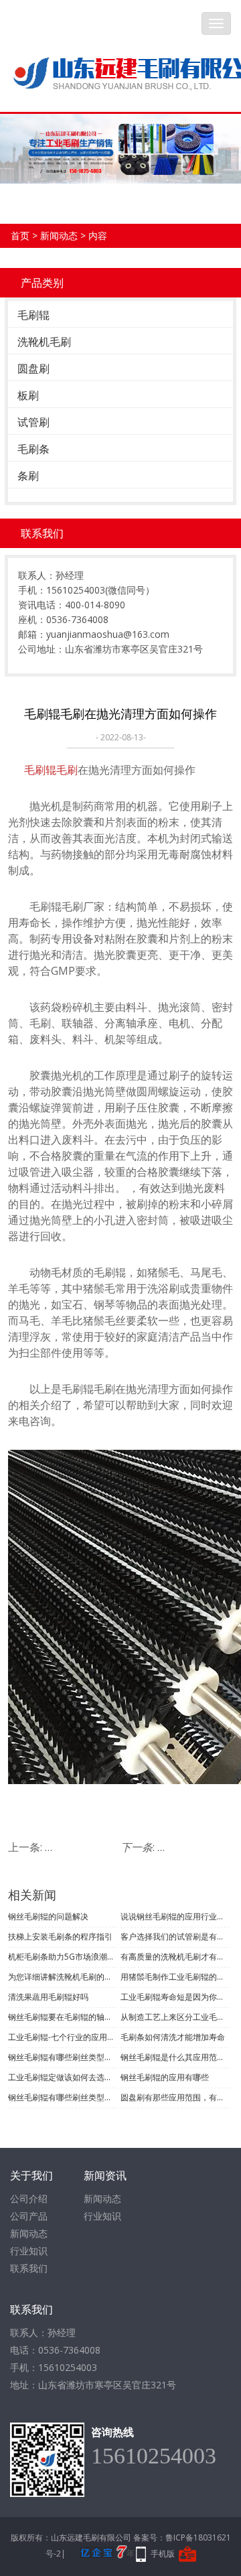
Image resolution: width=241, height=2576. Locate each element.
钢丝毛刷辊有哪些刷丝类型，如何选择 (63, 2057)
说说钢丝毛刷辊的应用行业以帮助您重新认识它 (175, 1916)
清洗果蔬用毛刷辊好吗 (48, 1997)
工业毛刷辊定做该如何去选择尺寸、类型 (63, 2077)
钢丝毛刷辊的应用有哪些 (165, 2077)
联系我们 (29, 2268)
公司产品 (29, 2216)
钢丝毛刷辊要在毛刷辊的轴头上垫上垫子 (63, 2017)
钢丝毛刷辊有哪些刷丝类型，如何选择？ (63, 2097)
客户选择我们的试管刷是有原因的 (175, 1937)
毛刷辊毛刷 (51, 770)
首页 (20, 235)
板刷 (28, 395)
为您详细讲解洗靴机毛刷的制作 (63, 1977)
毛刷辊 (33, 315)
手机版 (163, 2554)
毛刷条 (33, 449)
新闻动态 (59, 235)
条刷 (28, 476)
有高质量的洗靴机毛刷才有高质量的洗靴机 (175, 1957)
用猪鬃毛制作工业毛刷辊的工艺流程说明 (175, 1977)
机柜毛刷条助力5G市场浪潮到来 (63, 1957)
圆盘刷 (33, 368)
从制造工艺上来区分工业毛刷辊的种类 (175, 2017)
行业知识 (29, 2251)
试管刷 (33, 422)
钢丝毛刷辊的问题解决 (48, 1916)
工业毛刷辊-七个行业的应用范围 (63, 2037)
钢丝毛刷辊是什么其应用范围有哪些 (175, 2057)
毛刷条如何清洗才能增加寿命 (173, 2037)
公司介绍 (29, 2198)
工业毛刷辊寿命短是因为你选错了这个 (175, 1997)
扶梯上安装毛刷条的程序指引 (60, 1937)
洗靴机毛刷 (44, 342)
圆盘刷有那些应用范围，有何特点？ (175, 2097)
